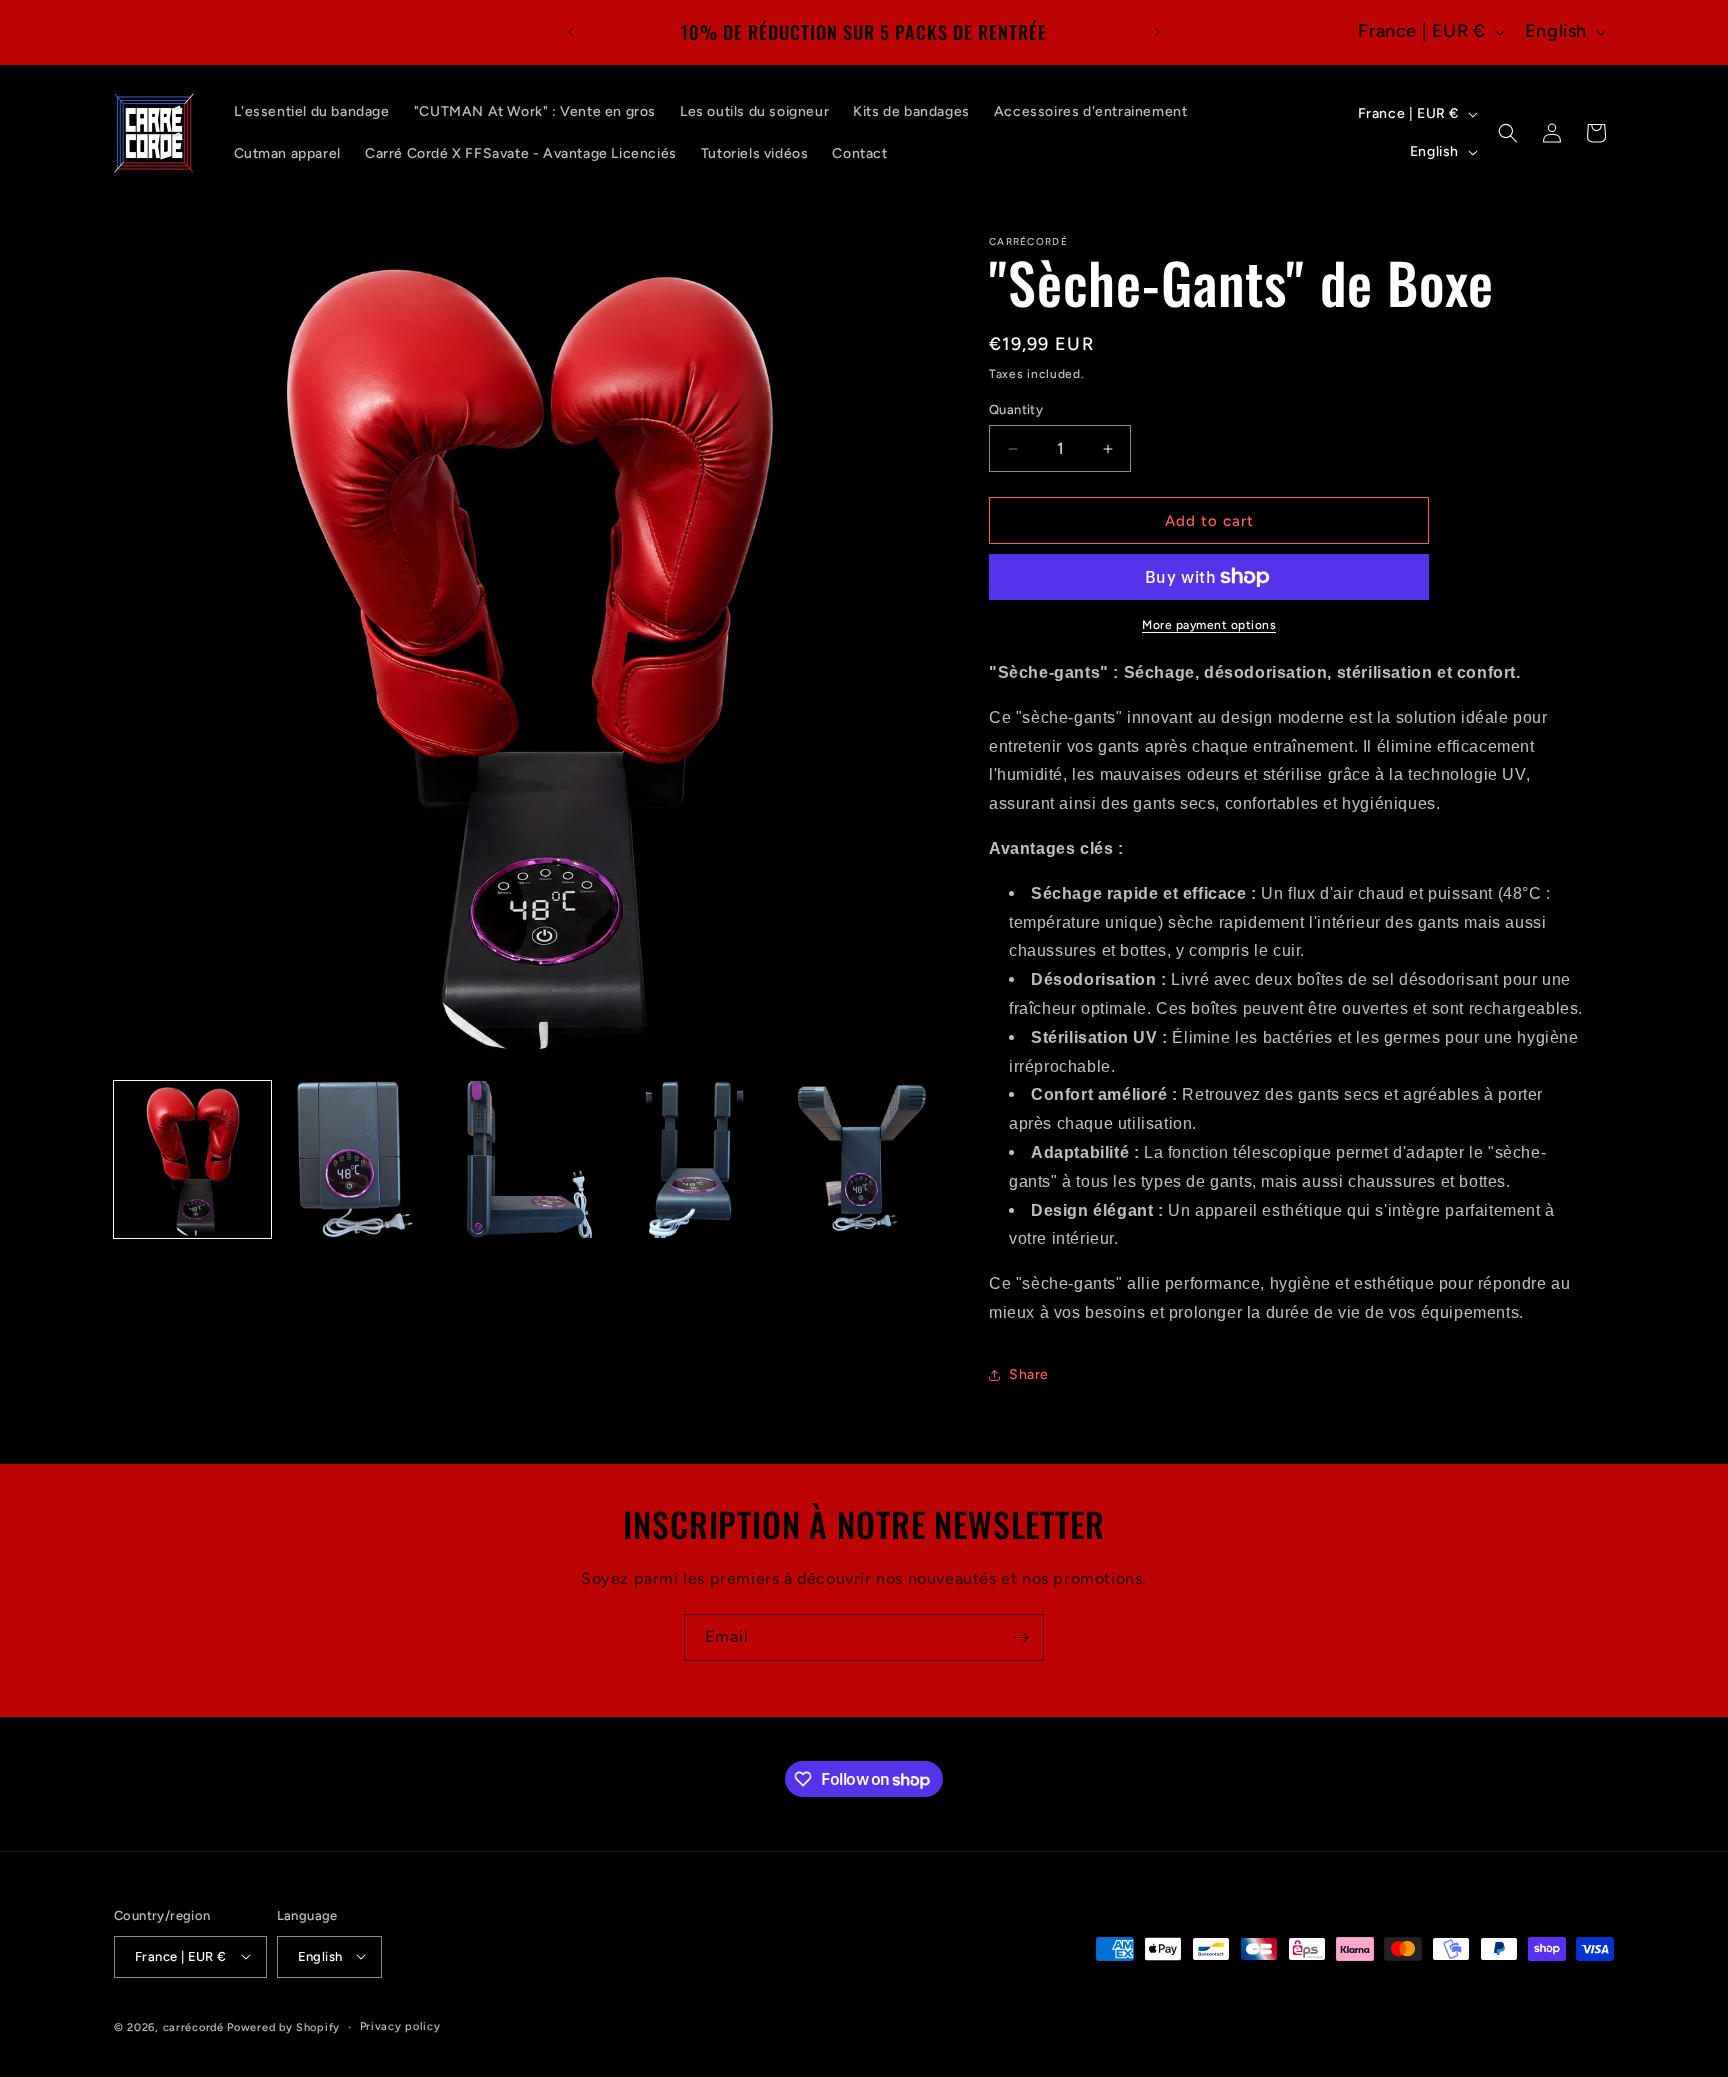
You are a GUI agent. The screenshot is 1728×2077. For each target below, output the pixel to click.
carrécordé (193, 2026)
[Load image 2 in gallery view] (359, 1159)
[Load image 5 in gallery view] (860, 1159)
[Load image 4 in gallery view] (693, 1159)
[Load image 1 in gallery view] (192, 1159)
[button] (1508, 133)
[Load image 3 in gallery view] (526, 1159)
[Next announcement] (1157, 32)
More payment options (1209, 625)
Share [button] (1029, 1374)
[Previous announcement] (571, 32)
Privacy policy (400, 2025)
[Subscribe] (1021, 1637)
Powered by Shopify (283, 2026)
